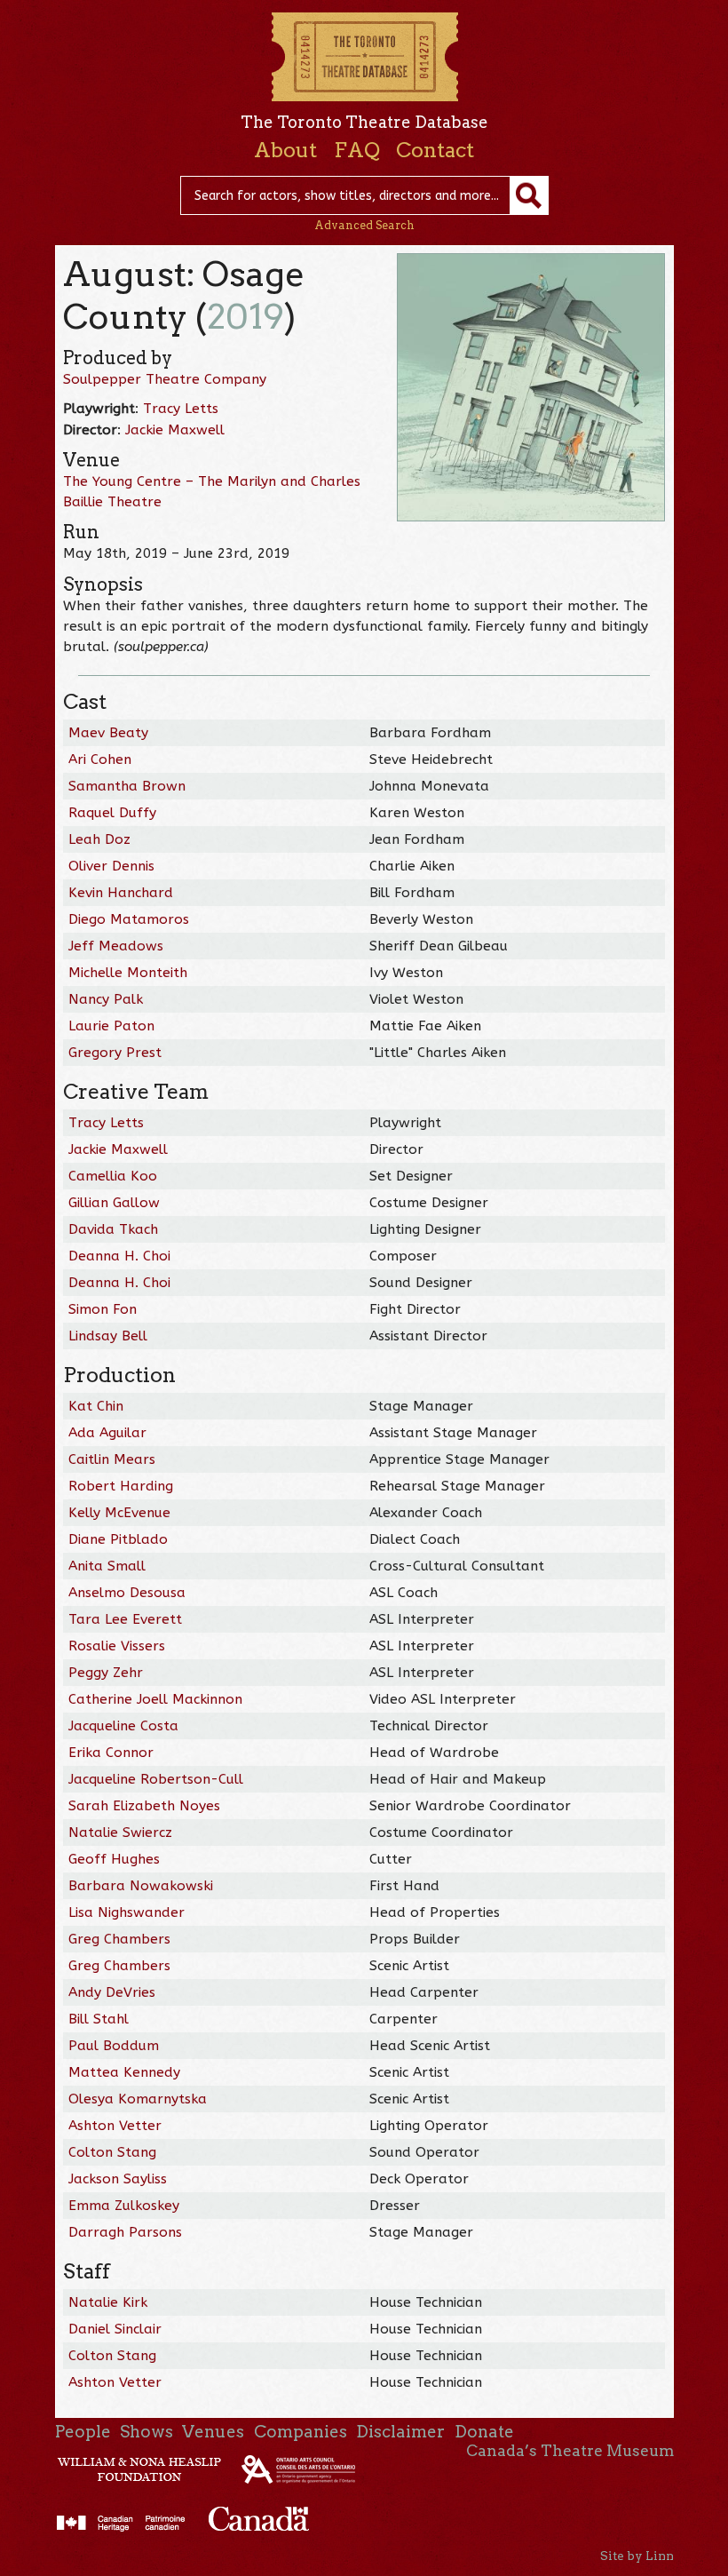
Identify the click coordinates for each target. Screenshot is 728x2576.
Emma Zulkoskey (124, 2206)
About (285, 150)
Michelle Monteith (128, 973)
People (83, 2432)
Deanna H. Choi (119, 1256)
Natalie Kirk (108, 2302)
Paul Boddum (114, 2046)
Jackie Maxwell (175, 430)
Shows (146, 2432)
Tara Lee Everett (125, 1619)
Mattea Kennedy (124, 2072)
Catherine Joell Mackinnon (155, 1699)
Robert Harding (121, 1486)
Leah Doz (99, 839)
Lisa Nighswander (127, 1912)
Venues (213, 2432)
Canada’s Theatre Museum (570, 2451)
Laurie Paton (111, 1026)
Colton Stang (112, 2152)
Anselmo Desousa (127, 1593)
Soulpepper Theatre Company (165, 379)
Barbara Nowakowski (141, 1886)
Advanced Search (364, 225)
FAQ (357, 150)
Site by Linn (637, 2556)
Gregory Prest (115, 1053)
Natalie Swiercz (120, 1833)
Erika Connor (111, 1753)
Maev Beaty (108, 733)
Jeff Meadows (116, 946)
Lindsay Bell (108, 1336)
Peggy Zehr (106, 1673)
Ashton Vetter (115, 2126)
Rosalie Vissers (117, 1646)
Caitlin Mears (112, 1459)
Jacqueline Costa (123, 1726)
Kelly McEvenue (119, 1513)
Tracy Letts (181, 409)
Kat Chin (96, 1406)
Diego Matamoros (129, 919)
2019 (245, 317)
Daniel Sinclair (115, 2329)
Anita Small (107, 1566)
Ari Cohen (100, 759)
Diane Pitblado (118, 1539)
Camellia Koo (113, 1176)
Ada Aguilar (107, 1433)
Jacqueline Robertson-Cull (156, 1779)
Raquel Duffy (112, 813)
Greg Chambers (119, 1939)
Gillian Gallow (114, 1203)
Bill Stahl (99, 2019)
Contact (435, 150)
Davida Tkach (113, 1229)
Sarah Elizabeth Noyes (144, 1806)
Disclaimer (400, 2432)
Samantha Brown (127, 786)
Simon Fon (103, 1309)
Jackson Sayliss (118, 2179)
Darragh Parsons (125, 2232)
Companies (301, 2432)
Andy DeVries (112, 1992)
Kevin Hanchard (121, 893)
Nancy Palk (106, 999)
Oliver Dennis (111, 866)
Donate (484, 2432)
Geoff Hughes (114, 1859)
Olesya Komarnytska (138, 2099)
